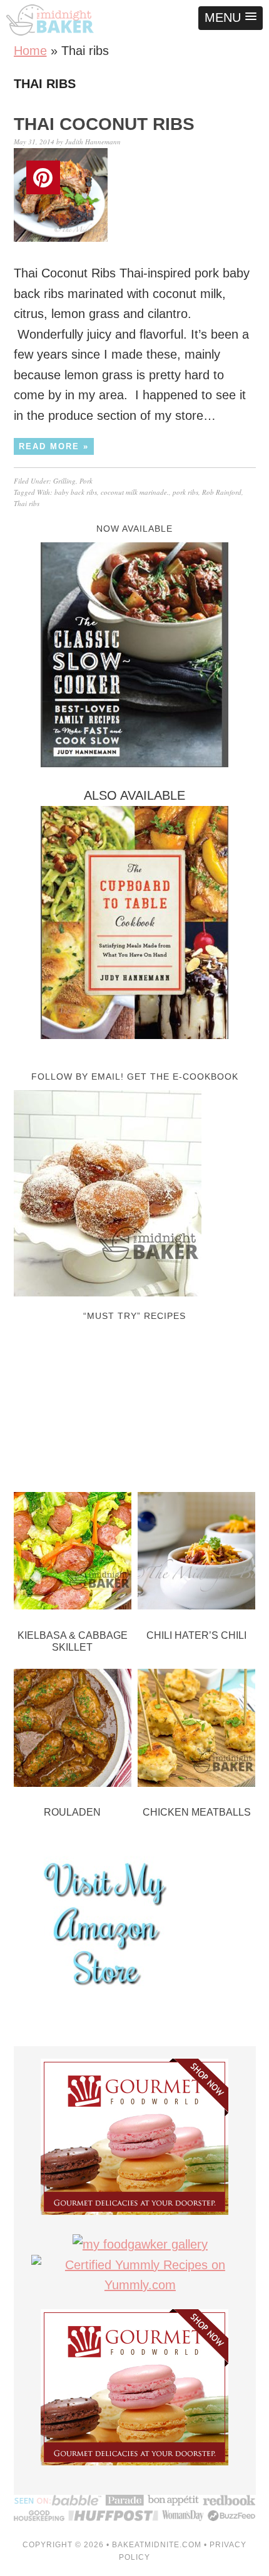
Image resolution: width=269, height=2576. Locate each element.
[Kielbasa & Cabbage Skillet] (73, 1554)
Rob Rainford (222, 492)
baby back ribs (76, 492)
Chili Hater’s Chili (196, 1635)
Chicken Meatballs (197, 1812)
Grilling (64, 481)
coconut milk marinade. (135, 492)
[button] (231, 18)
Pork (86, 481)
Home (30, 51)
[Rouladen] (73, 1731)
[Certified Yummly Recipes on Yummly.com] (140, 2285)
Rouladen (72, 1812)
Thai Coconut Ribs (104, 124)
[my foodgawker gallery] (140, 2244)
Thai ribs (27, 503)
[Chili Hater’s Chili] (197, 1554)
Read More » (54, 446)
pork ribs (185, 492)
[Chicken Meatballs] (197, 1731)
